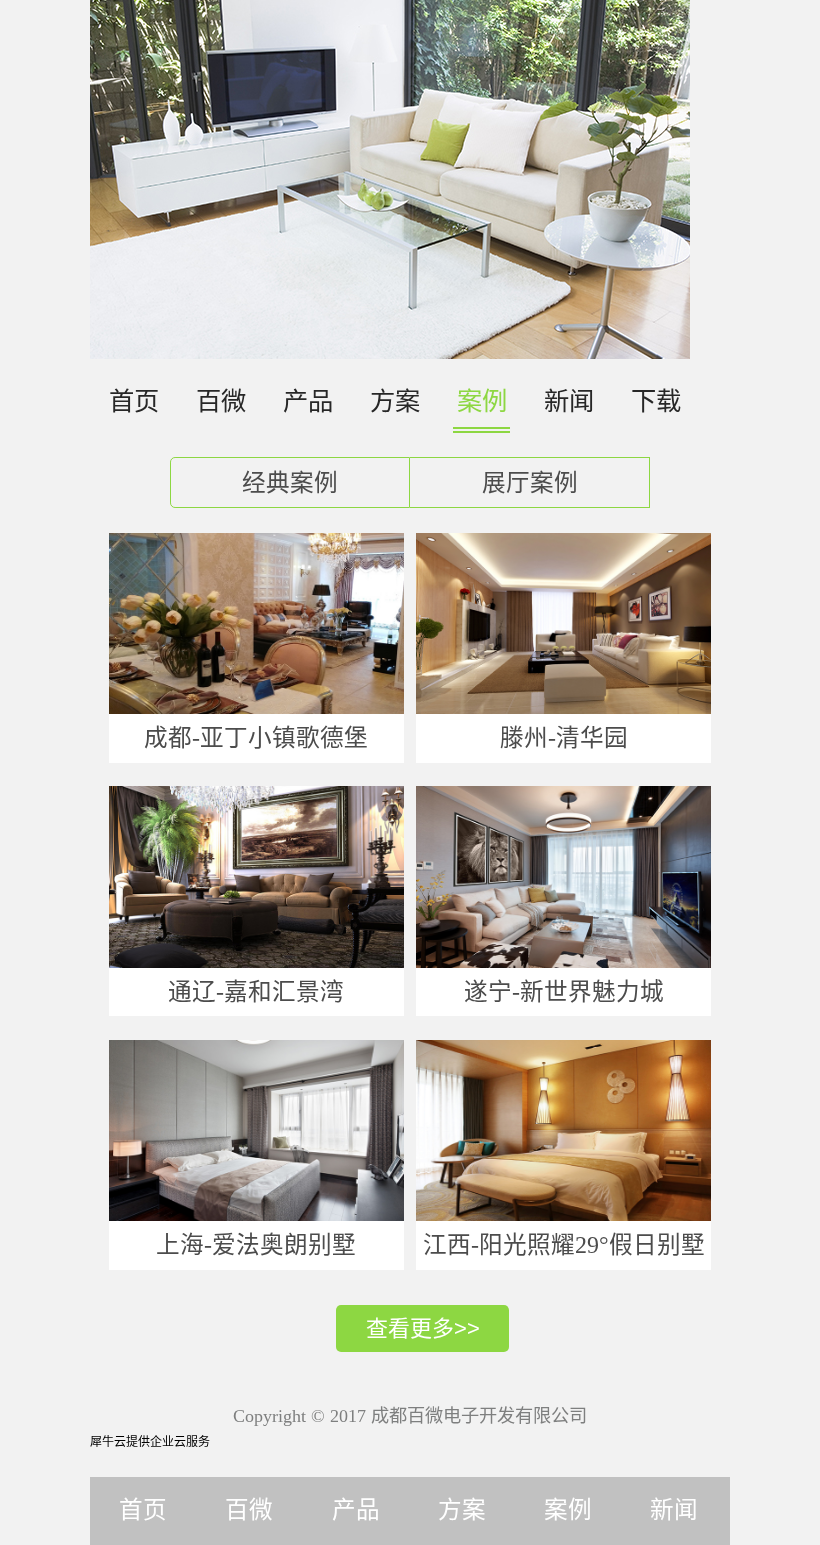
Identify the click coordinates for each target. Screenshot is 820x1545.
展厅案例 (530, 483)
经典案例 (290, 483)
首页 (134, 401)
